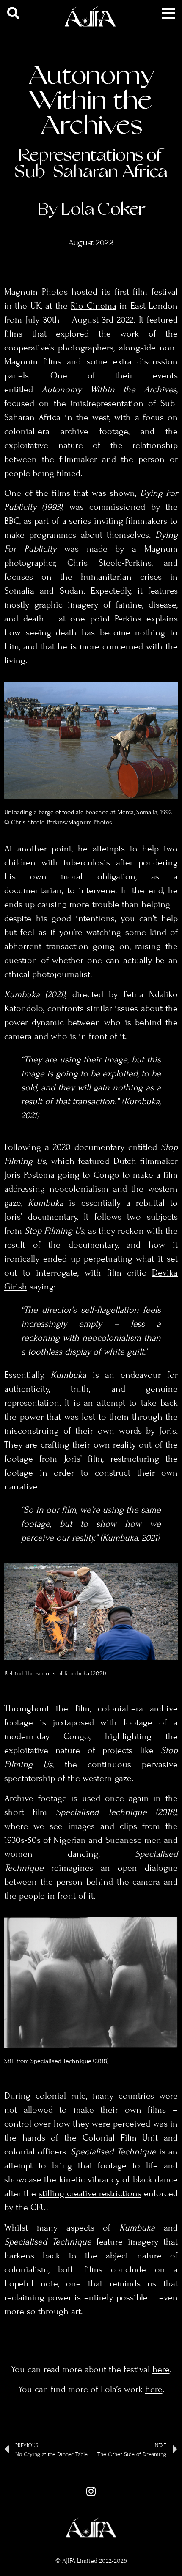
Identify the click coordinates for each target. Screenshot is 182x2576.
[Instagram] (91, 2491)
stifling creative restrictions (90, 2193)
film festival (155, 292)
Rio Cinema (93, 306)
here (161, 2369)
